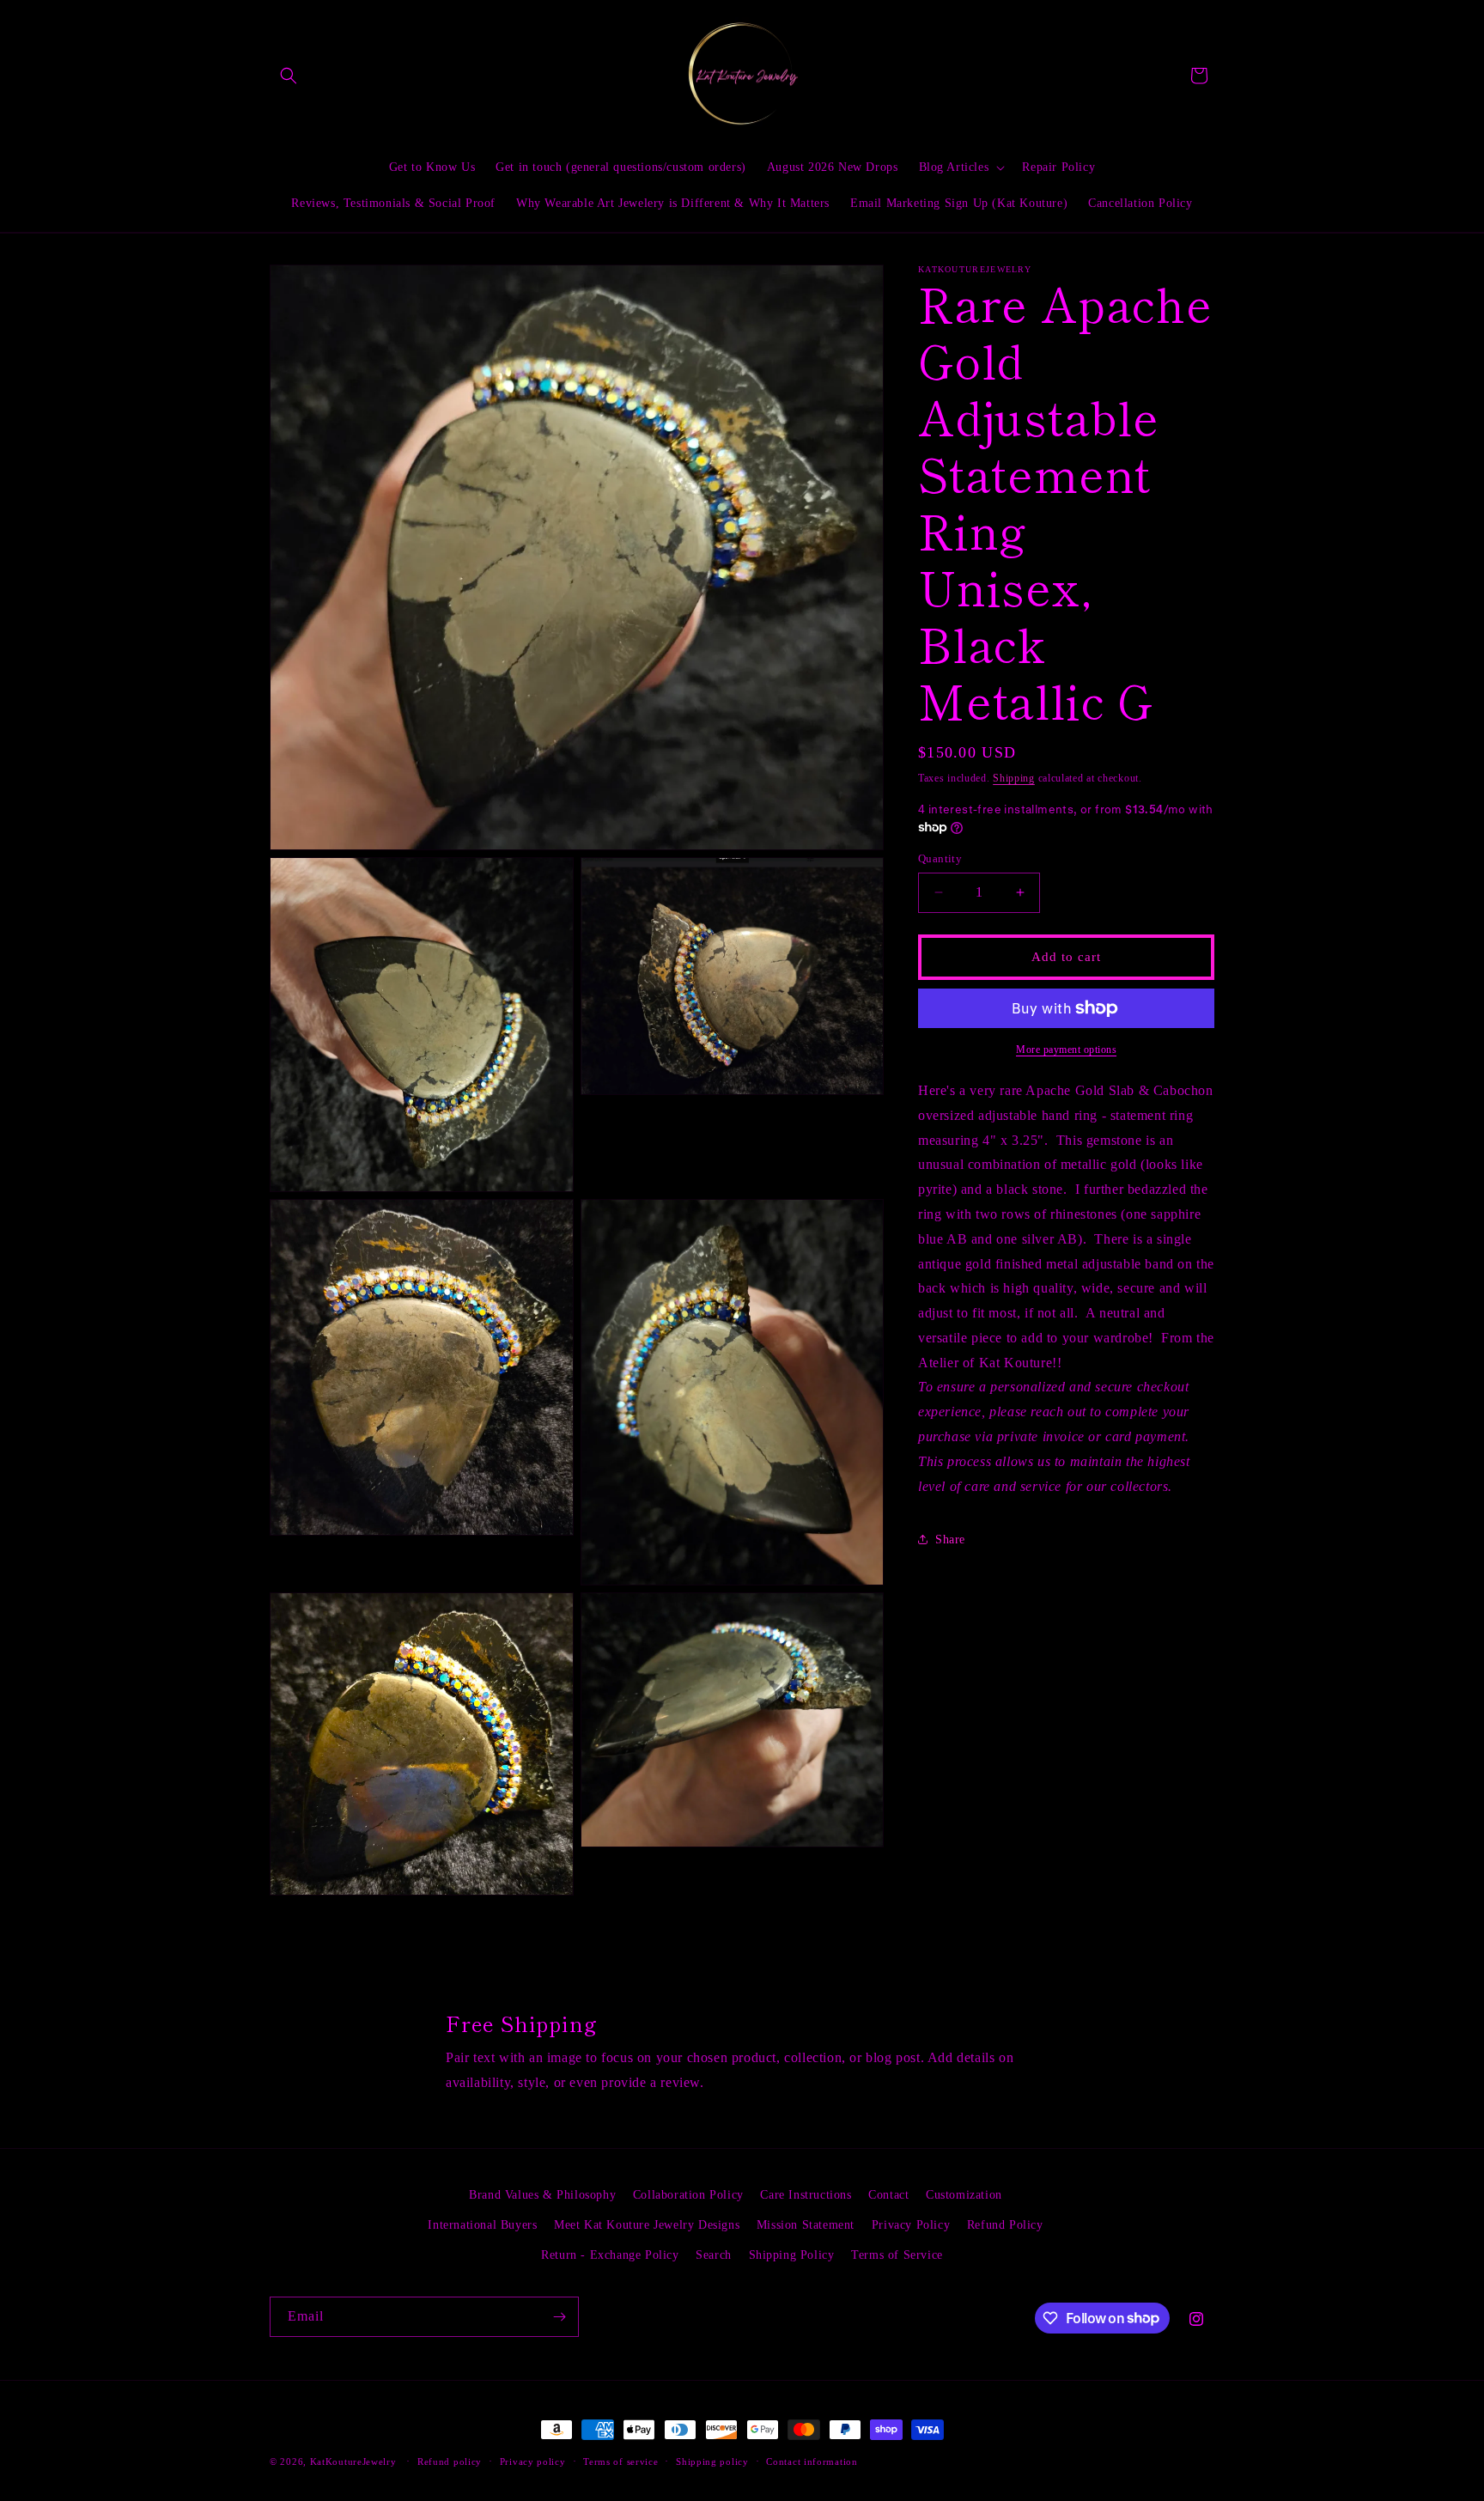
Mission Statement (806, 2225)
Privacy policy (533, 2461)
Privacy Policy (911, 2225)
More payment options (1066, 1050)
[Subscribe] (559, 2317)
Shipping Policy (792, 2255)
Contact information (812, 2461)
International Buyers (482, 2225)
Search (714, 2255)
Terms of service (620, 2461)
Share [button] (950, 1540)
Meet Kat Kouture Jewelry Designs (647, 2225)
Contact (888, 2195)
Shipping (1014, 778)
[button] (289, 76)
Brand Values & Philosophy (542, 2195)
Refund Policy (1005, 2225)
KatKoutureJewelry (353, 2461)
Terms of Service (897, 2255)
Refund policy (450, 2461)
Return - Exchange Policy (610, 2255)
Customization (964, 2195)
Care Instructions (806, 2195)
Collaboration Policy (688, 2195)
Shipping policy (712, 2461)
